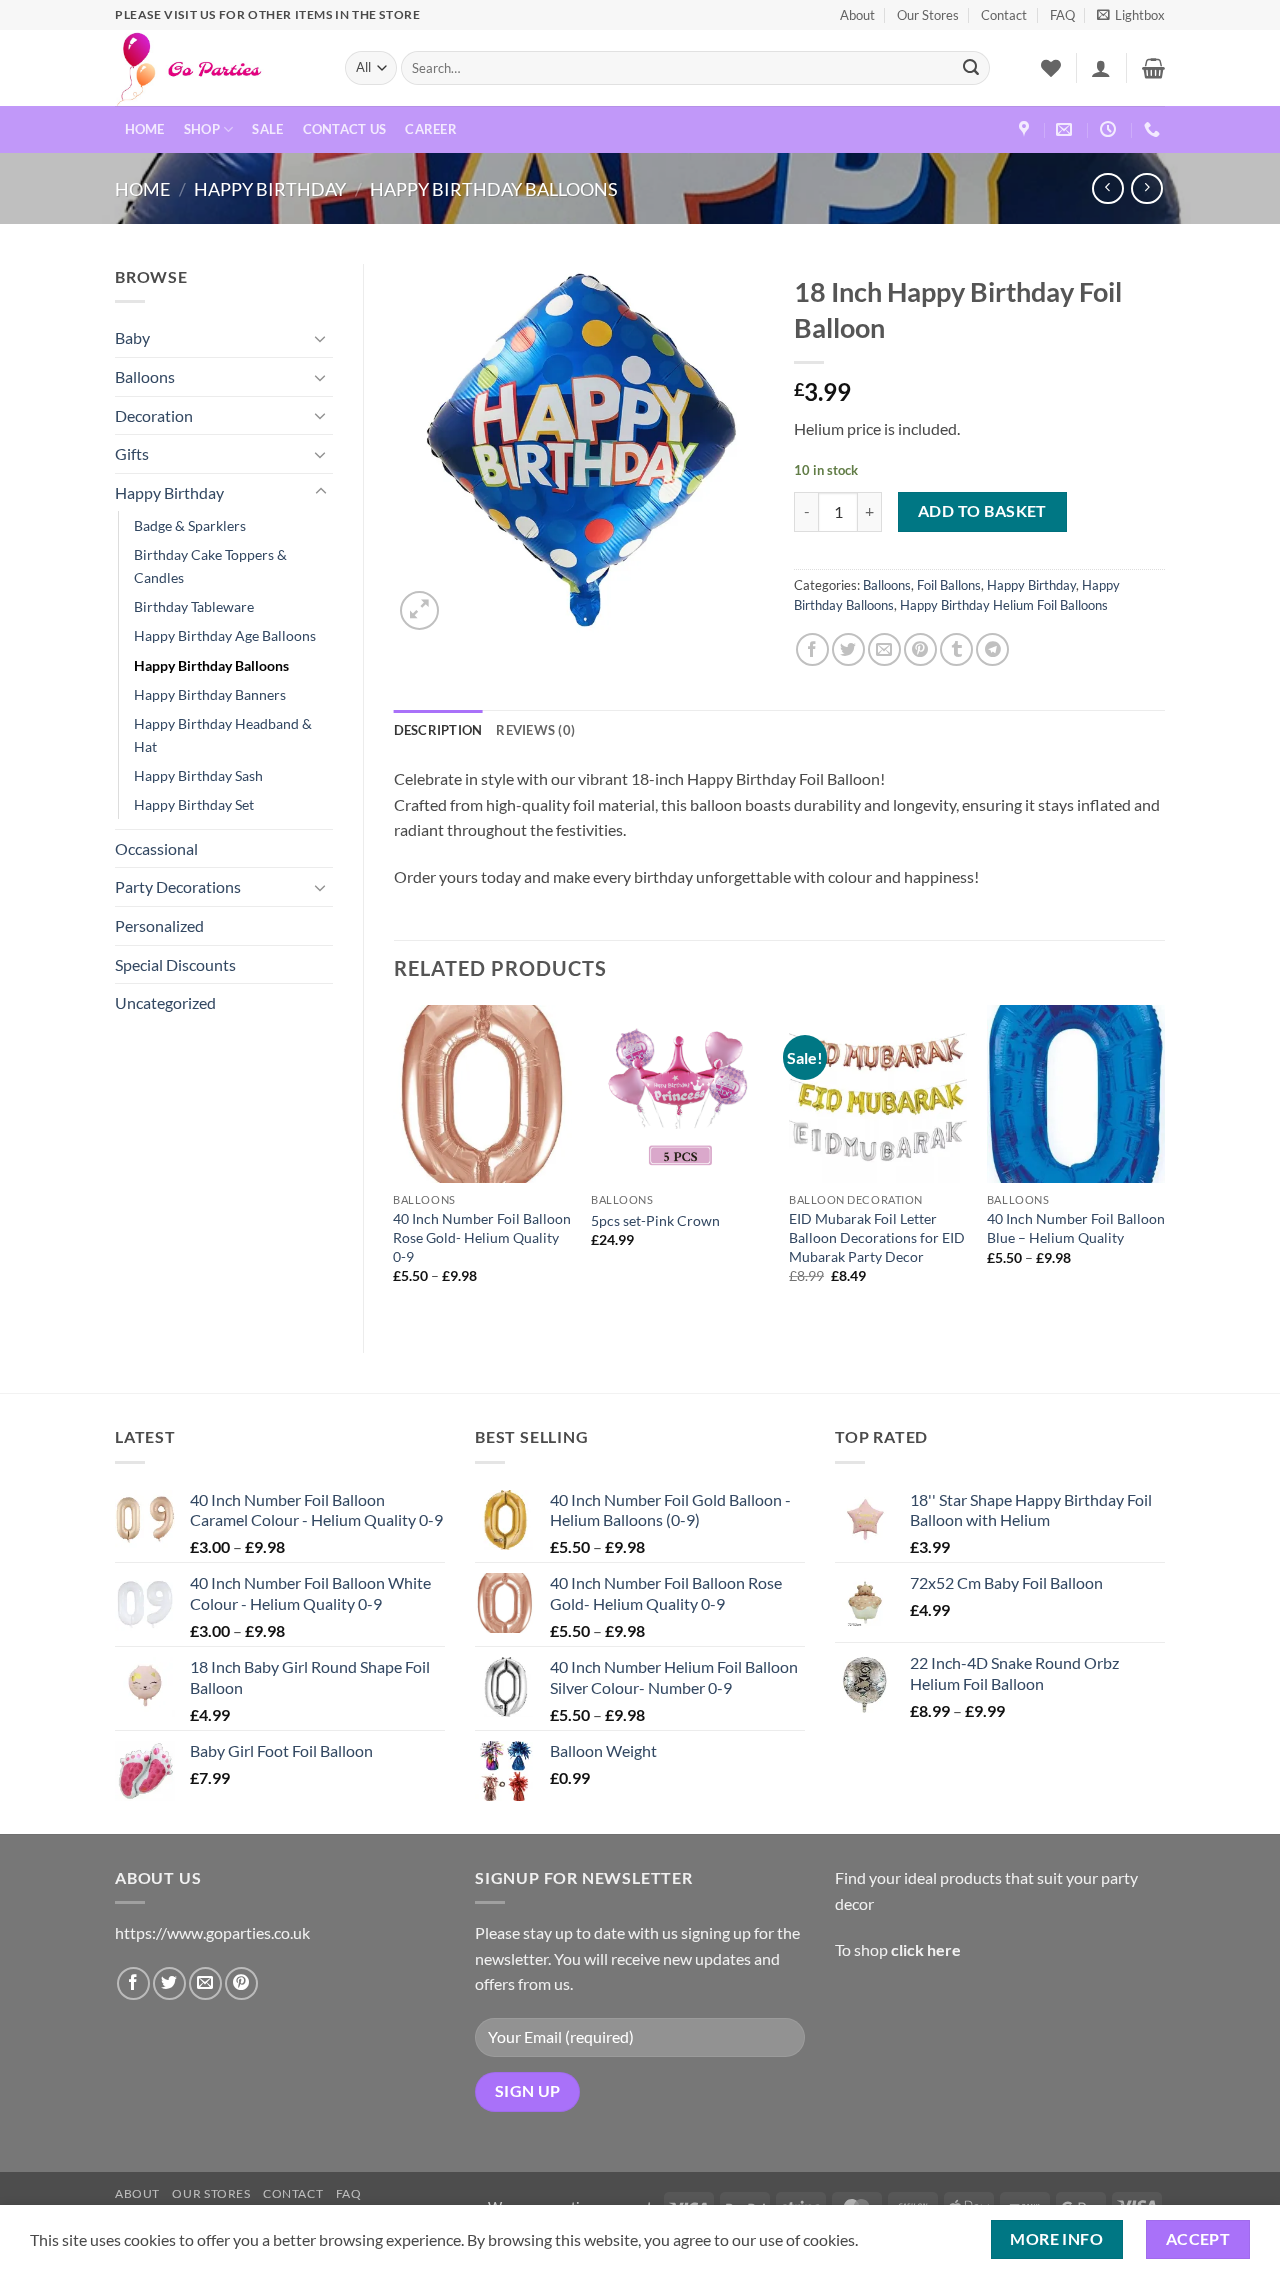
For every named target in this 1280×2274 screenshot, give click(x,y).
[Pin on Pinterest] (920, 649)
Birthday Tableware (194, 606)
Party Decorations (178, 886)
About (857, 15)
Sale (267, 129)
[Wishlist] (1051, 68)
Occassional (156, 848)
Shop (202, 129)
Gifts (132, 453)
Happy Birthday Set (194, 804)
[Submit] (971, 68)
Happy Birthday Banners (210, 694)
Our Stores (928, 15)
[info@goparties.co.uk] (1066, 129)
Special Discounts (175, 964)
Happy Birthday (270, 189)
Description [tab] (438, 730)
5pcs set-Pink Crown (655, 1220)
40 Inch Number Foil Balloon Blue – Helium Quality (1076, 1228)
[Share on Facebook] (812, 649)
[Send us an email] (205, 1983)
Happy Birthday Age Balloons (225, 635)
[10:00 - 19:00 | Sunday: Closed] (1110, 129)
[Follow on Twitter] (169, 1983)
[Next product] (1107, 188)
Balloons (145, 376)
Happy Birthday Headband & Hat (223, 735)
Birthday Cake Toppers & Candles (210, 566)
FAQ (1062, 15)
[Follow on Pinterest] (241, 1983)
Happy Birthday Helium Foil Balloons (1004, 605)
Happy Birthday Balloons (494, 189)
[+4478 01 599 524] (1154, 129)
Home (145, 129)
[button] (1131, 15)
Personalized (159, 925)
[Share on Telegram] (992, 649)
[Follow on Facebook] (133, 1983)
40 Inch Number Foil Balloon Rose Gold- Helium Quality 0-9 (482, 1237)
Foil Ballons (949, 585)
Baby (132, 337)
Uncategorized (165, 1002)
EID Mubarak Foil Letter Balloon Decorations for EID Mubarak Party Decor (877, 1237)
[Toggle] (321, 338)
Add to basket (982, 511)
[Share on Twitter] (848, 649)
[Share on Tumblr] (956, 649)
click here (926, 1949)
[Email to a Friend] (884, 649)
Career (431, 129)
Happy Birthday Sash (198, 775)
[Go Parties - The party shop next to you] (215, 68)
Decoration (154, 415)
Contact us (345, 129)
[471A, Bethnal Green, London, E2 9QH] (1026, 129)
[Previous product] (1146, 188)
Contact (1004, 15)
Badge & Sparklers (190, 525)
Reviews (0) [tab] (535, 730)
